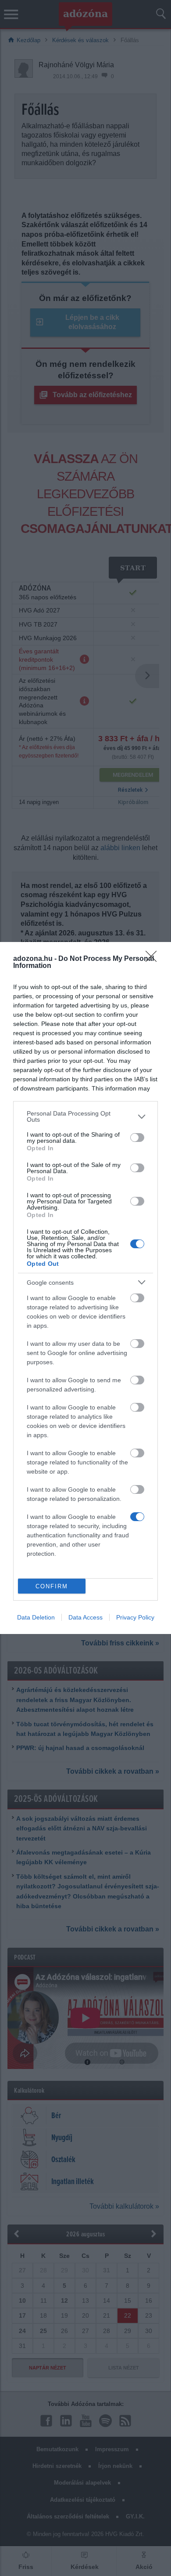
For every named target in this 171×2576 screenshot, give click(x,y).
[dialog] (85, 1288)
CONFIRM (52, 1586)
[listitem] (85, 1116)
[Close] (154, 959)
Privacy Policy (135, 1617)
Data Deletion (36, 1617)
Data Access (85, 1617)
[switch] (137, 1138)
